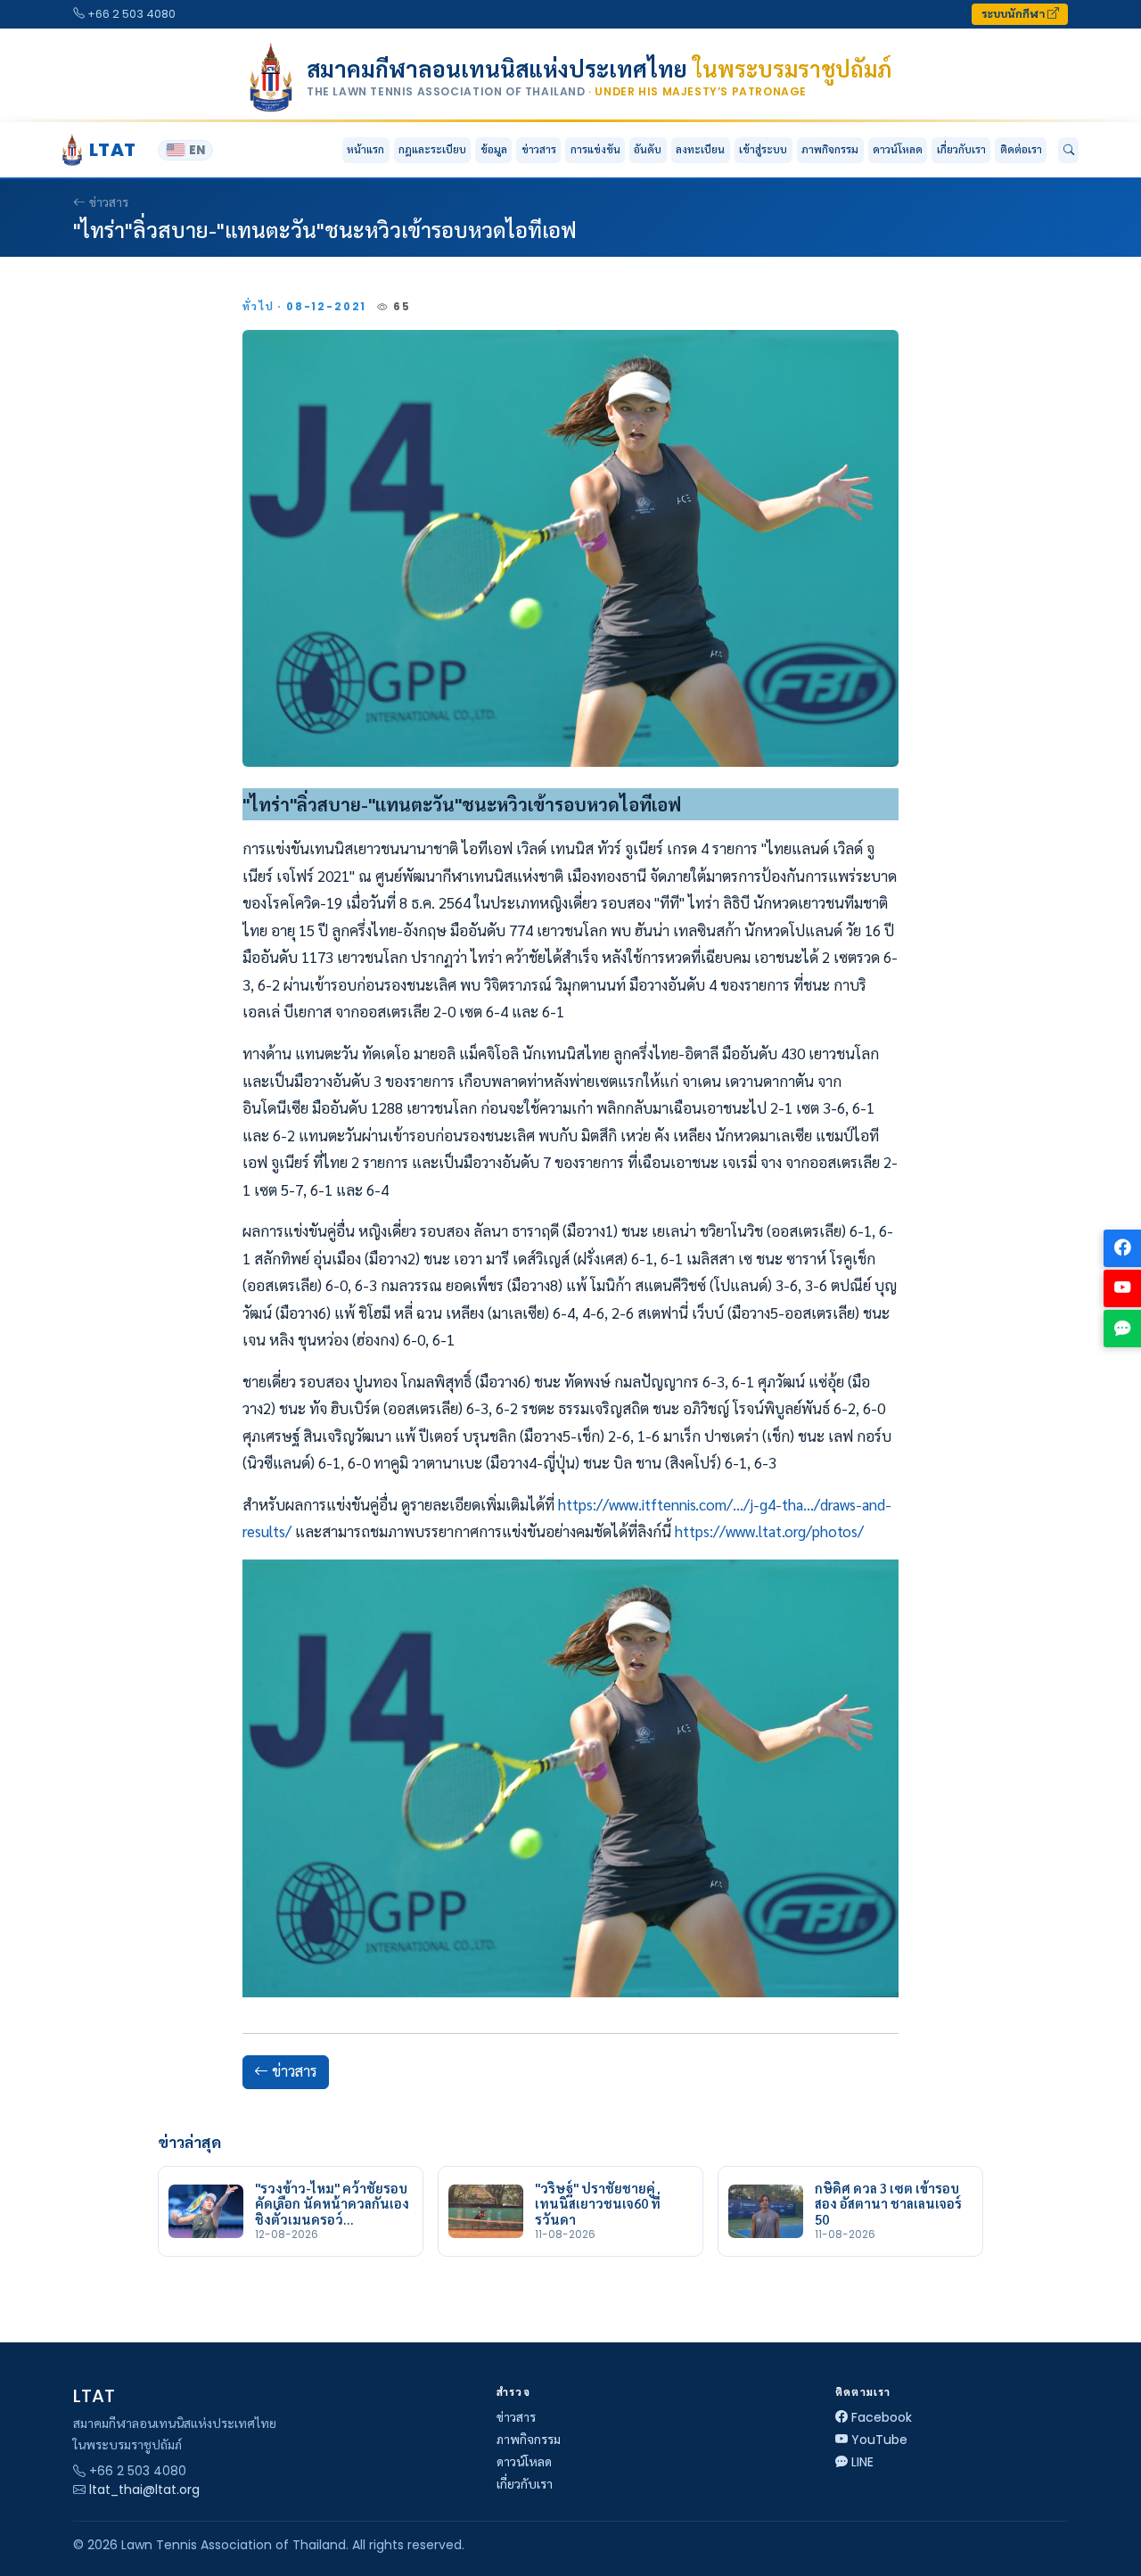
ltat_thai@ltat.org (144, 2490)
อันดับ (648, 149)
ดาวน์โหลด (898, 149)
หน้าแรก (365, 149)
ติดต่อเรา (1021, 149)
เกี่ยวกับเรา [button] (961, 149)
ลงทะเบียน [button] (700, 149)
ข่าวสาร (539, 149)
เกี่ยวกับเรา (525, 2484)
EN (197, 150)
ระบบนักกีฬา (1014, 14)
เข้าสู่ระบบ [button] (763, 149)
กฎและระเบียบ (432, 149)
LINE (862, 2462)
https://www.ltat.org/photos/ (769, 1531)
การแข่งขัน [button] (595, 149)
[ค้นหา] (1068, 151)
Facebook (882, 2417)
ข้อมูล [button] (494, 149)
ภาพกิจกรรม (830, 149)
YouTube (879, 2440)
